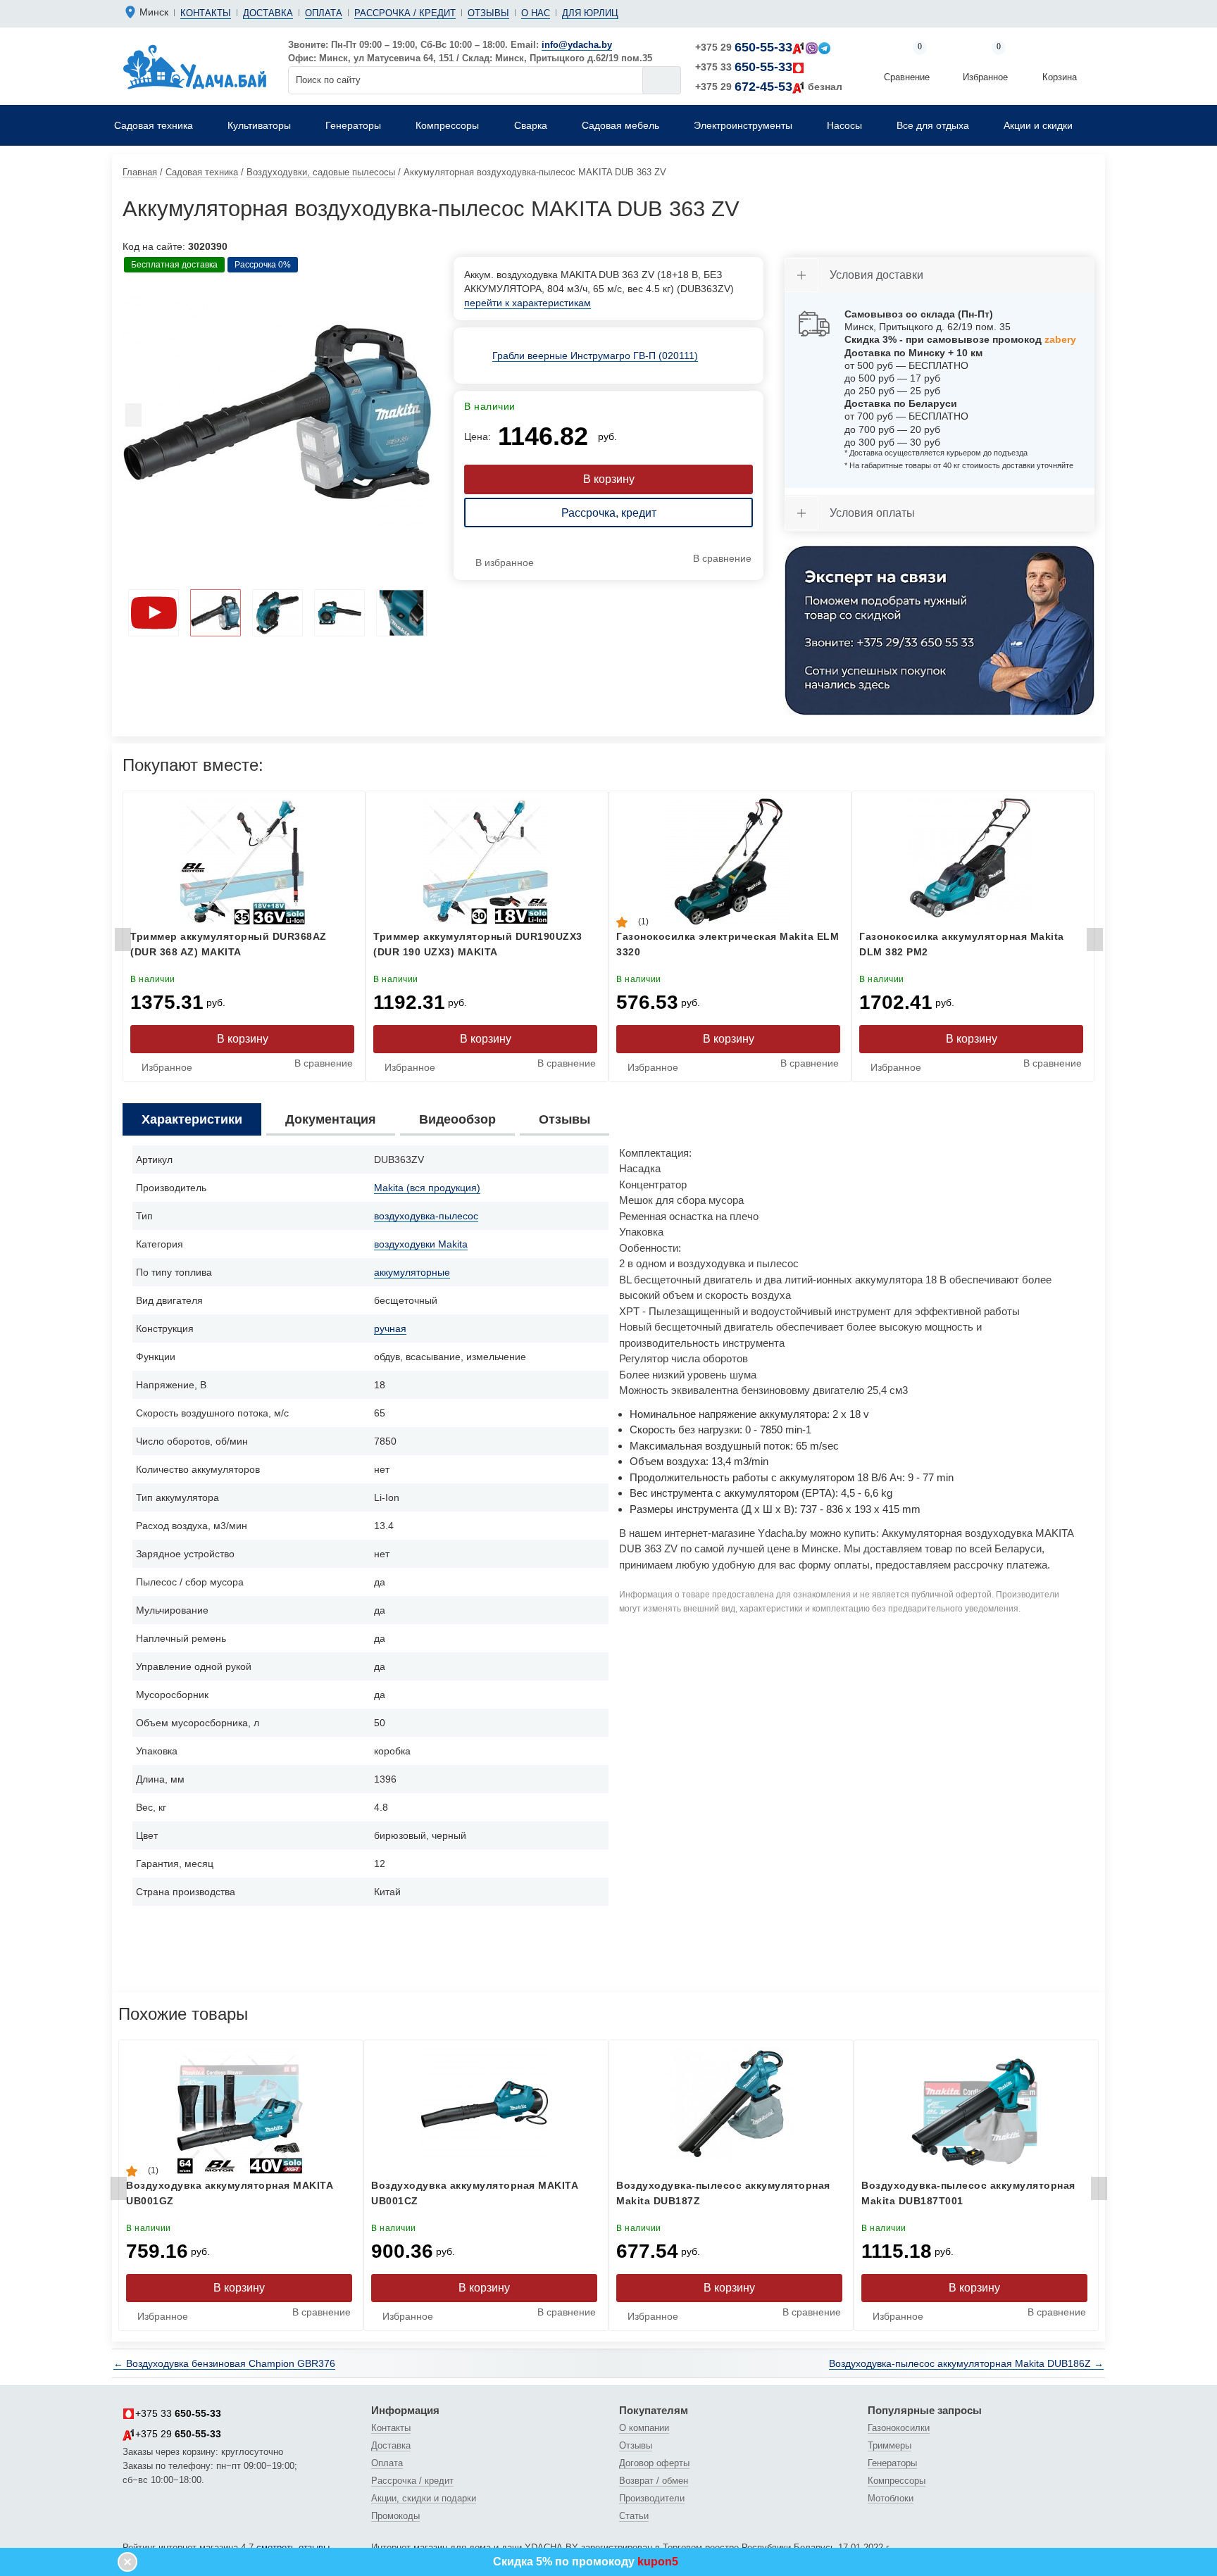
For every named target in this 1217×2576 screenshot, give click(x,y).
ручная (390, 1328)
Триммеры (890, 2445)
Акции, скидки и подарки (424, 2498)
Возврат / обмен (654, 2481)
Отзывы (488, 13)
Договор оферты (654, 2463)
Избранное (985, 63)
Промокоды (395, 2516)
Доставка (268, 13)
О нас (536, 13)
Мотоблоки (891, 2498)
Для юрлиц (590, 13)
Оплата (324, 13)
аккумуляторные (412, 1272)
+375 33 (744, 67)
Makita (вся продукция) (427, 1188)
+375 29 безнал (769, 87)
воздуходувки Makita (421, 1244)
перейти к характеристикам (528, 303)
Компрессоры (897, 2481)
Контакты (206, 13)
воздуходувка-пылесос (426, 1216)
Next (422, 419)
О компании (644, 2428)
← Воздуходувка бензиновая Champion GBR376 (224, 2363)
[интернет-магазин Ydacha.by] (195, 66)
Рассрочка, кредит (609, 513)
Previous (133, 419)
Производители (652, 2498)
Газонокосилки (899, 2428)
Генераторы (892, 2463)
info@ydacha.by (577, 45)
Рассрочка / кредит (405, 13)
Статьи (634, 2516)
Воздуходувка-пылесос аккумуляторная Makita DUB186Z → (966, 2363)
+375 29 (744, 47)
